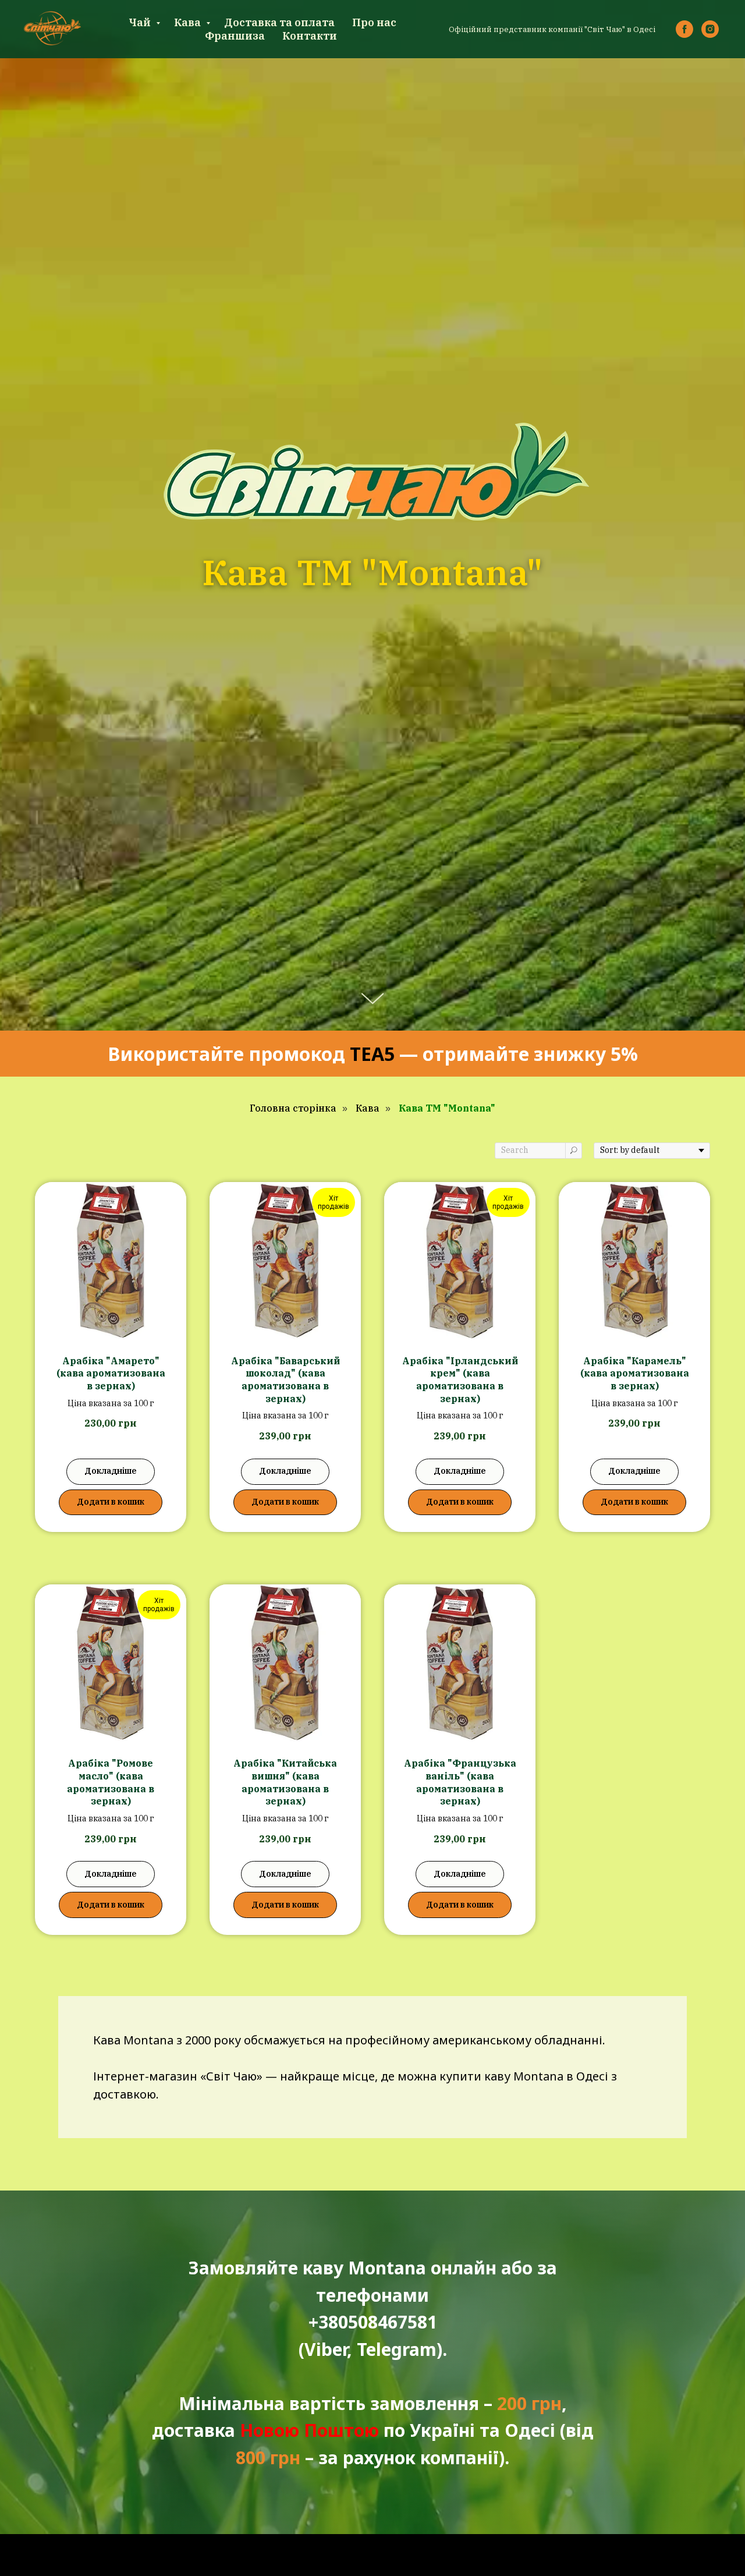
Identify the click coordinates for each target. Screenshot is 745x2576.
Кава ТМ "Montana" (447, 1108)
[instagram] (710, 29)
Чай (141, 22)
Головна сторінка (293, 1108)
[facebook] (684, 29)
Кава (189, 22)
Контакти (310, 36)
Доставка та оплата (279, 22)
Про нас (374, 22)
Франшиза (235, 36)
